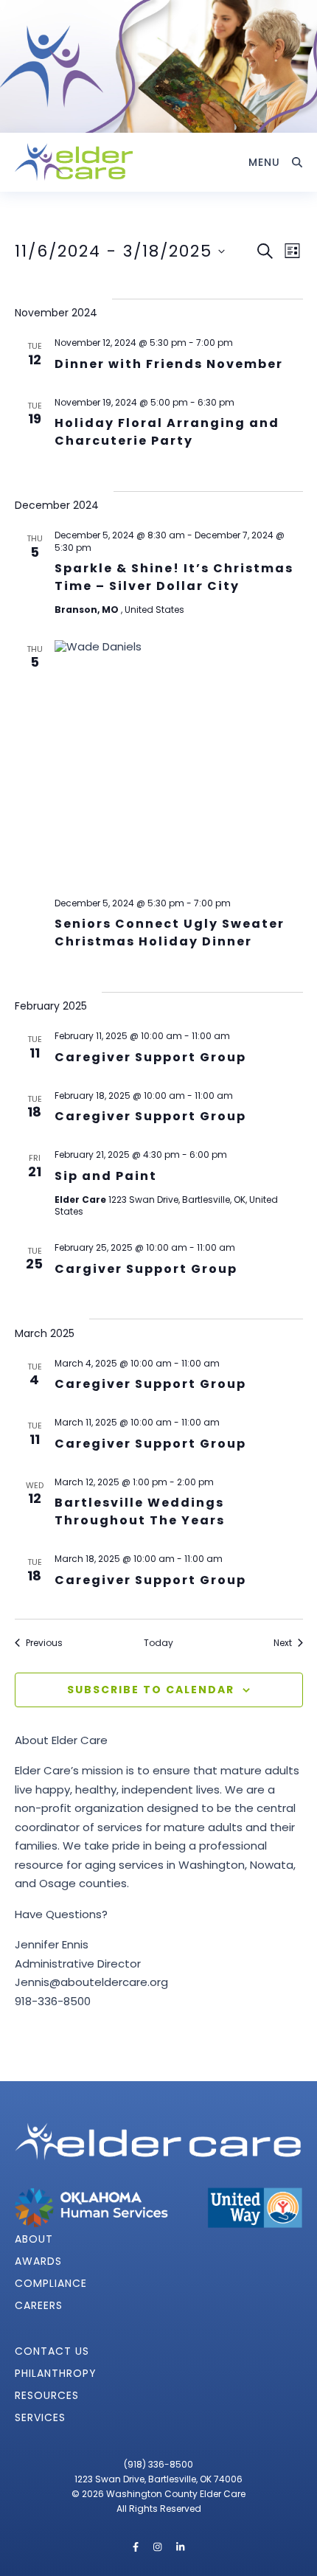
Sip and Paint (106, 1176)
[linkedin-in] (180, 2547)
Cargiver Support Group (146, 1269)
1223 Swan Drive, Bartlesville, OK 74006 (158, 2479)
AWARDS (38, 2261)
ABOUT (34, 2239)
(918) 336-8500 (158, 2464)
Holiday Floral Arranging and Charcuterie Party (167, 432)
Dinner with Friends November (169, 364)
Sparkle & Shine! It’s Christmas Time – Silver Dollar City (174, 577)
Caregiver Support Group (150, 1057)
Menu (264, 162)
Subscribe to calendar (151, 1690)
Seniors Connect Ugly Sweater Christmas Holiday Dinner (170, 933)
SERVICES (40, 2417)
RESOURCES (47, 2395)
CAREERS (39, 2305)
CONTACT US (52, 2351)
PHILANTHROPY (56, 2373)
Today (158, 1643)
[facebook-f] (137, 2547)
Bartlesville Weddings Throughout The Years (140, 1511)
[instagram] (158, 2547)
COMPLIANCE (51, 2283)
